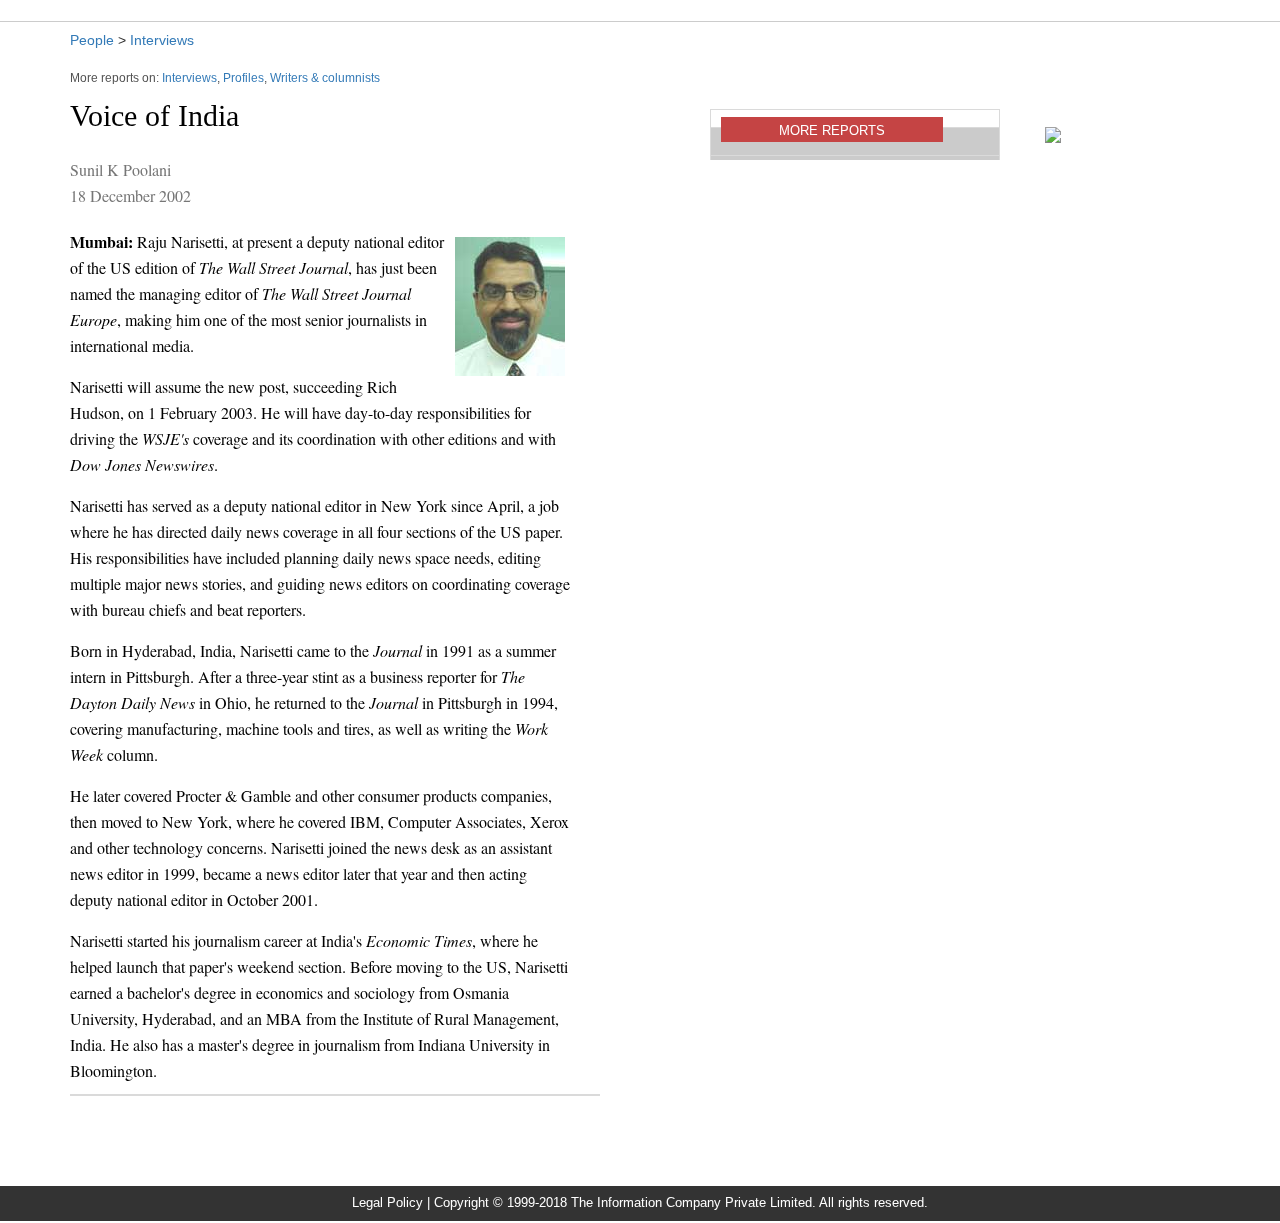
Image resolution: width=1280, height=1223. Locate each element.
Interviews (162, 40)
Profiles (243, 78)
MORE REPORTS (832, 130)
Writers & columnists (325, 78)
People (92, 40)
